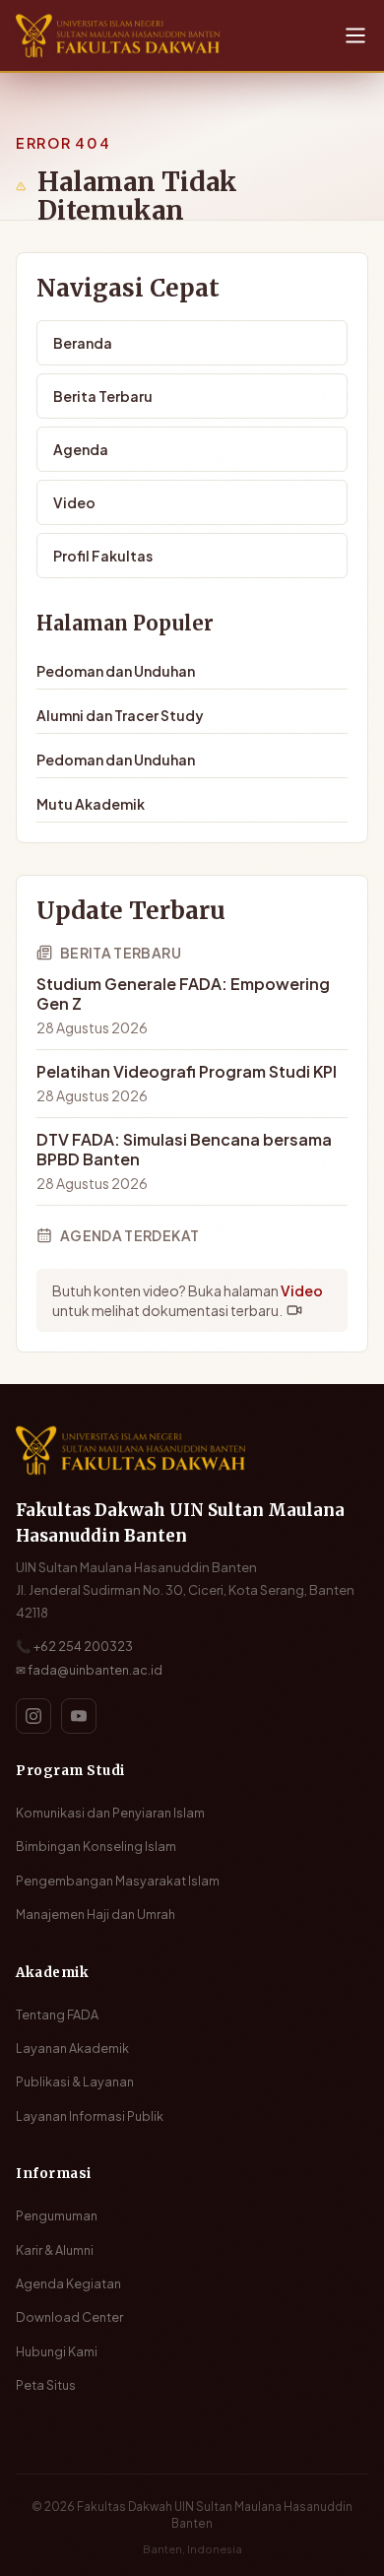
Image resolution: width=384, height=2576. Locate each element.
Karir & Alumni (55, 2250)
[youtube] (79, 1716)
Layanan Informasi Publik (90, 2116)
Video (74, 502)
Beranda (83, 343)
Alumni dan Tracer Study (120, 715)
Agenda (81, 449)
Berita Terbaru (103, 396)
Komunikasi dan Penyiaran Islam (110, 1813)
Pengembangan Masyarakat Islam (118, 1881)
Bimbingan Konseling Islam (96, 1846)
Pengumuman (57, 2215)
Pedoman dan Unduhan (116, 671)
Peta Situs (46, 2385)
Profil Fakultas (103, 556)
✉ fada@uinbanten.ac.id (89, 1670)
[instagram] (33, 1716)
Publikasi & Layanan (75, 2081)
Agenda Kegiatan (68, 2283)
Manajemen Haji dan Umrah (96, 1914)
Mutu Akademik (91, 804)
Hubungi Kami (57, 2351)
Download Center (69, 2317)
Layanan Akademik (72, 2048)
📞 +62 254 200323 (74, 1646)
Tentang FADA (57, 2015)
